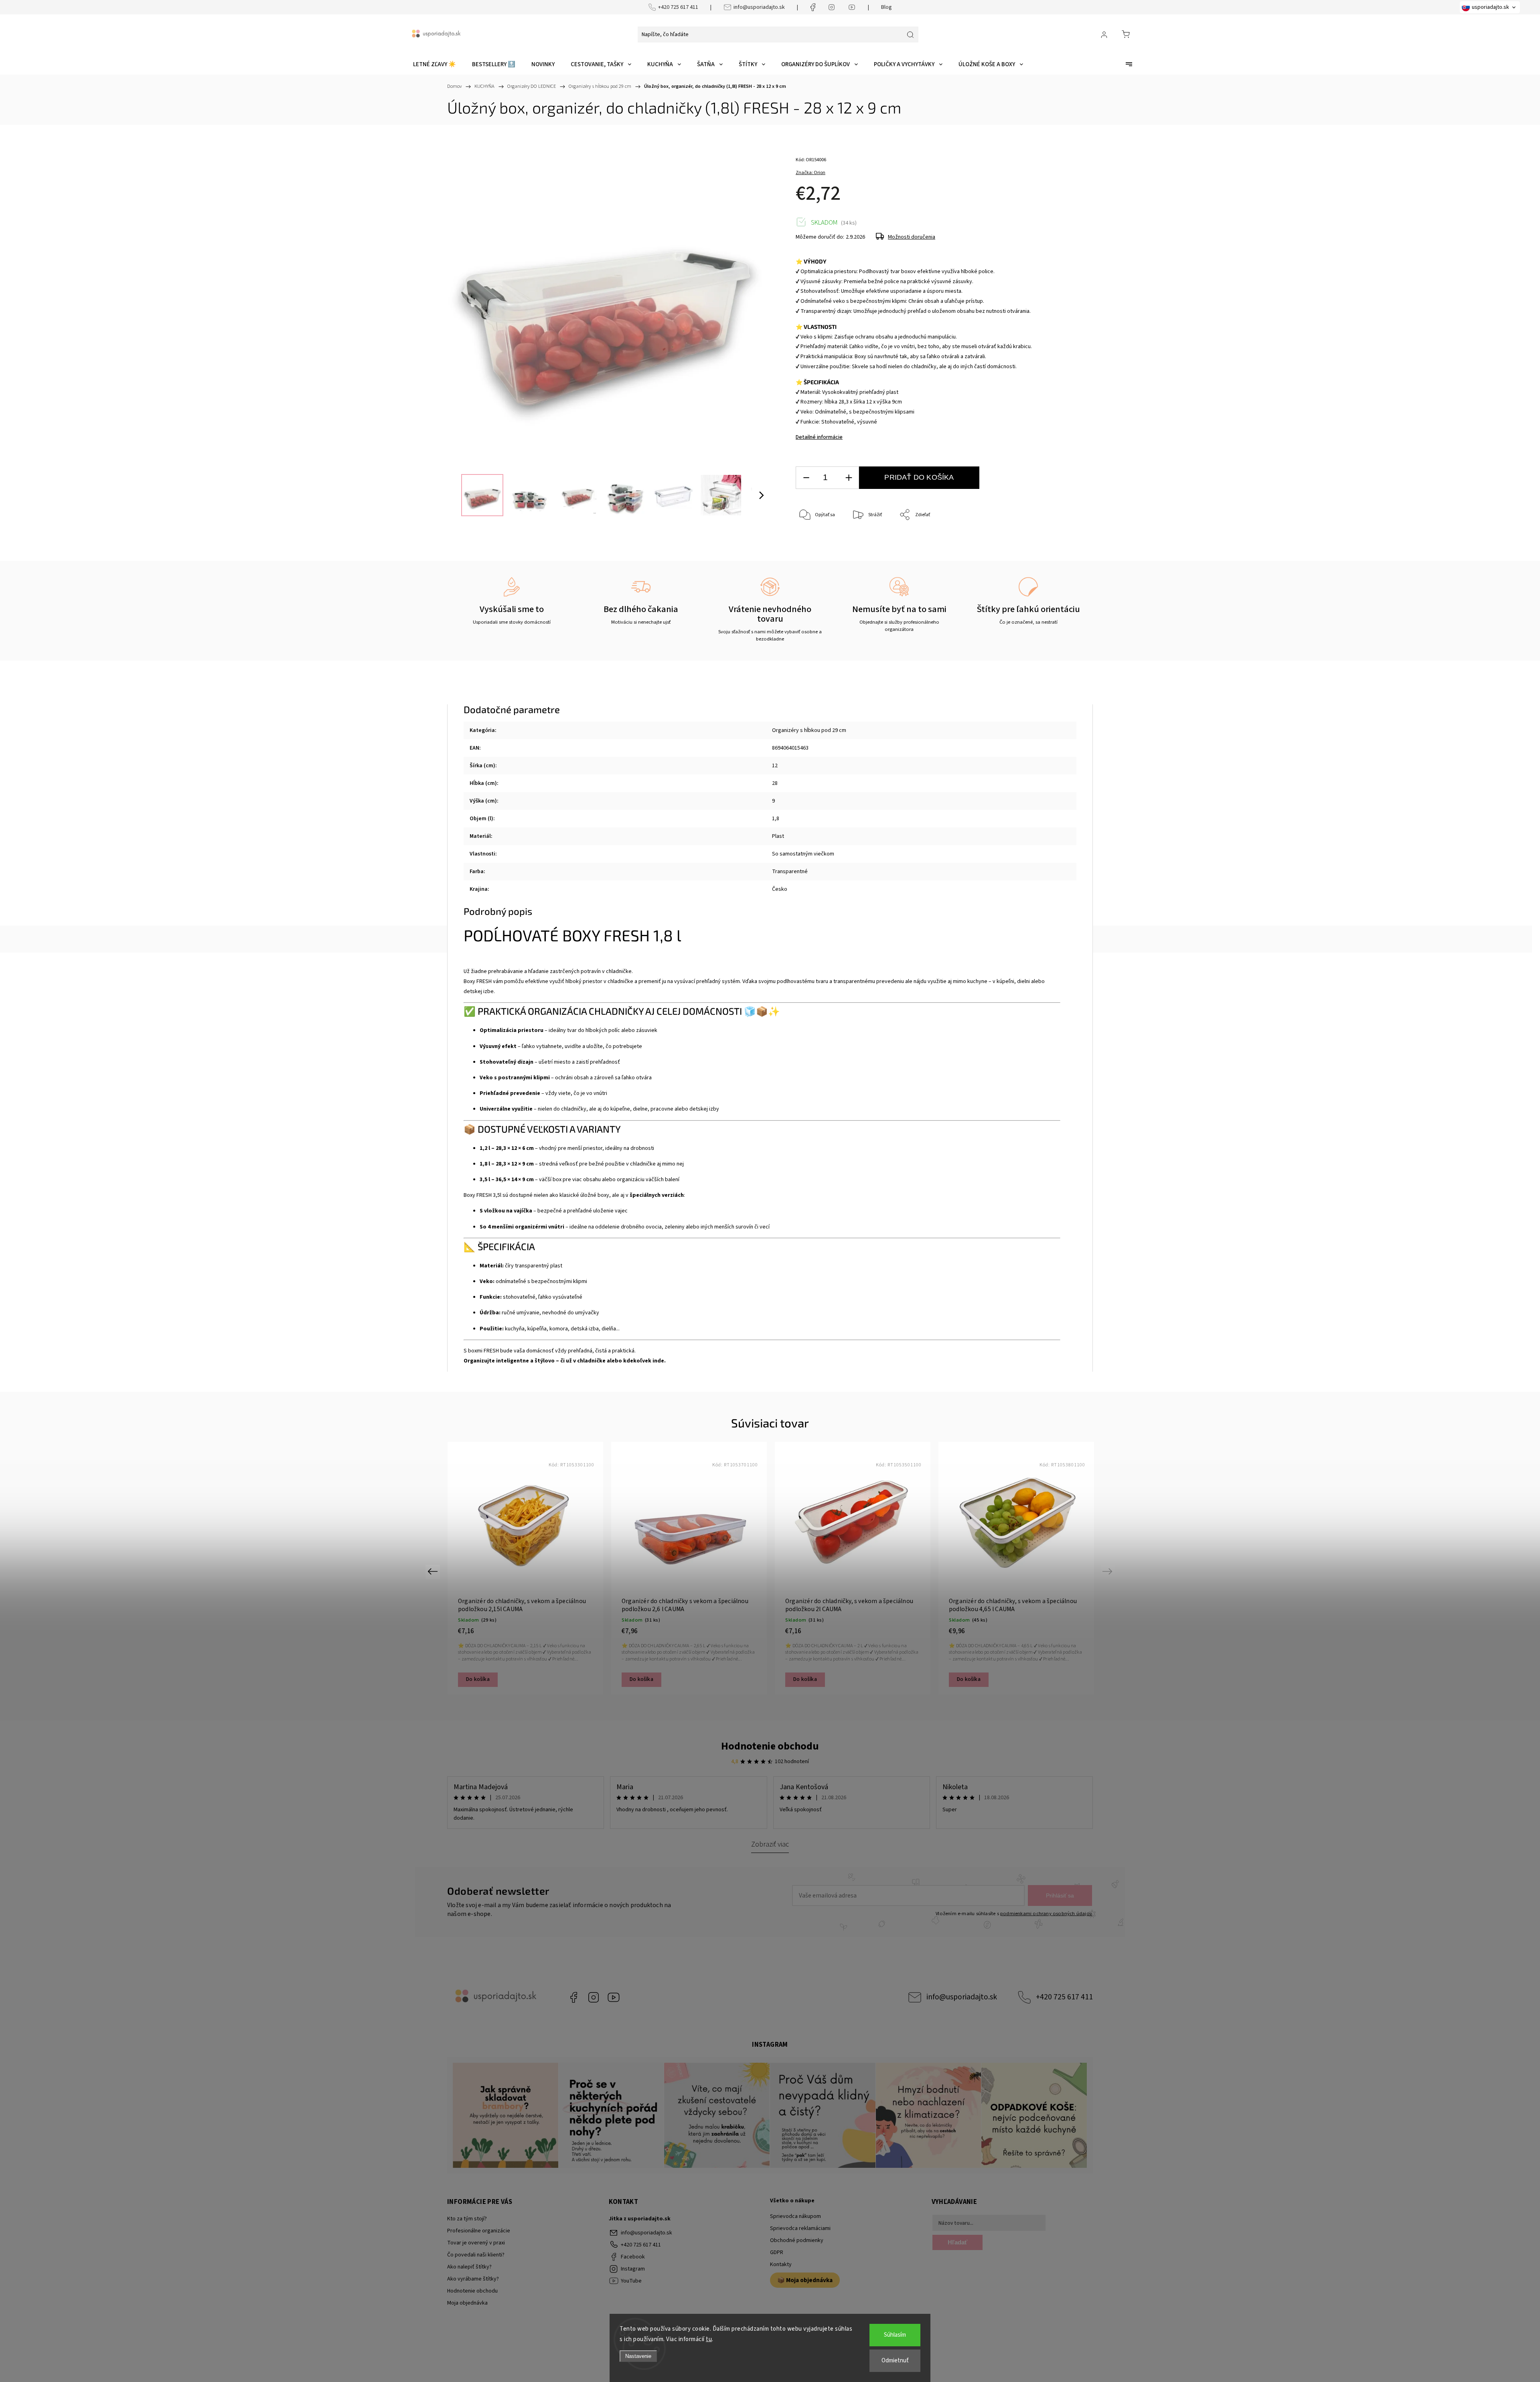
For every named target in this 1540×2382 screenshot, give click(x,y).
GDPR (777, 2252)
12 (775, 766)
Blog (887, 7)
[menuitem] (435, 65)
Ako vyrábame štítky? (473, 2279)
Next (1109, 1571)
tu (709, 2339)
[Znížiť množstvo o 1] (806, 478)
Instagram (594, 1997)
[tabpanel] (525, 1568)
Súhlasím (895, 2335)
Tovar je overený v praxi (476, 2243)
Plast (778, 836)
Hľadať (957, 2242)
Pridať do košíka (919, 477)
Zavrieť (1053, 542)
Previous (434, 1571)
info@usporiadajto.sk (759, 7)
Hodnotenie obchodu (770, 1746)
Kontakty (781, 2264)
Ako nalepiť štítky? (469, 2267)
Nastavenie (638, 2356)
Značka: (811, 173)
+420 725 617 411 (678, 7)
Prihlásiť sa (1060, 1895)
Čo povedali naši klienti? (476, 2255)
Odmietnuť (895, 2361)
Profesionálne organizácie (479, 2231)
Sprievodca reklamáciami (800, 2228)
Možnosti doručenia (912, 237)
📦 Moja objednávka (805, 2280)
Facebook (573, 1997)
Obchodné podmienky (797, 2240)
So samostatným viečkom (803, 854)
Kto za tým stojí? (467, 2219)
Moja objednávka (467, 2303)
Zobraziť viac (770, 1844)
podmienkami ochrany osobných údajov (1046, 1914)
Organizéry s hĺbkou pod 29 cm (809, 730)
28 (775, 783)
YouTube (614, 1997)
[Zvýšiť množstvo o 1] (849, 478)
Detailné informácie (819, 437)
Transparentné (790, 872)
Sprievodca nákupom (795, 2216)
